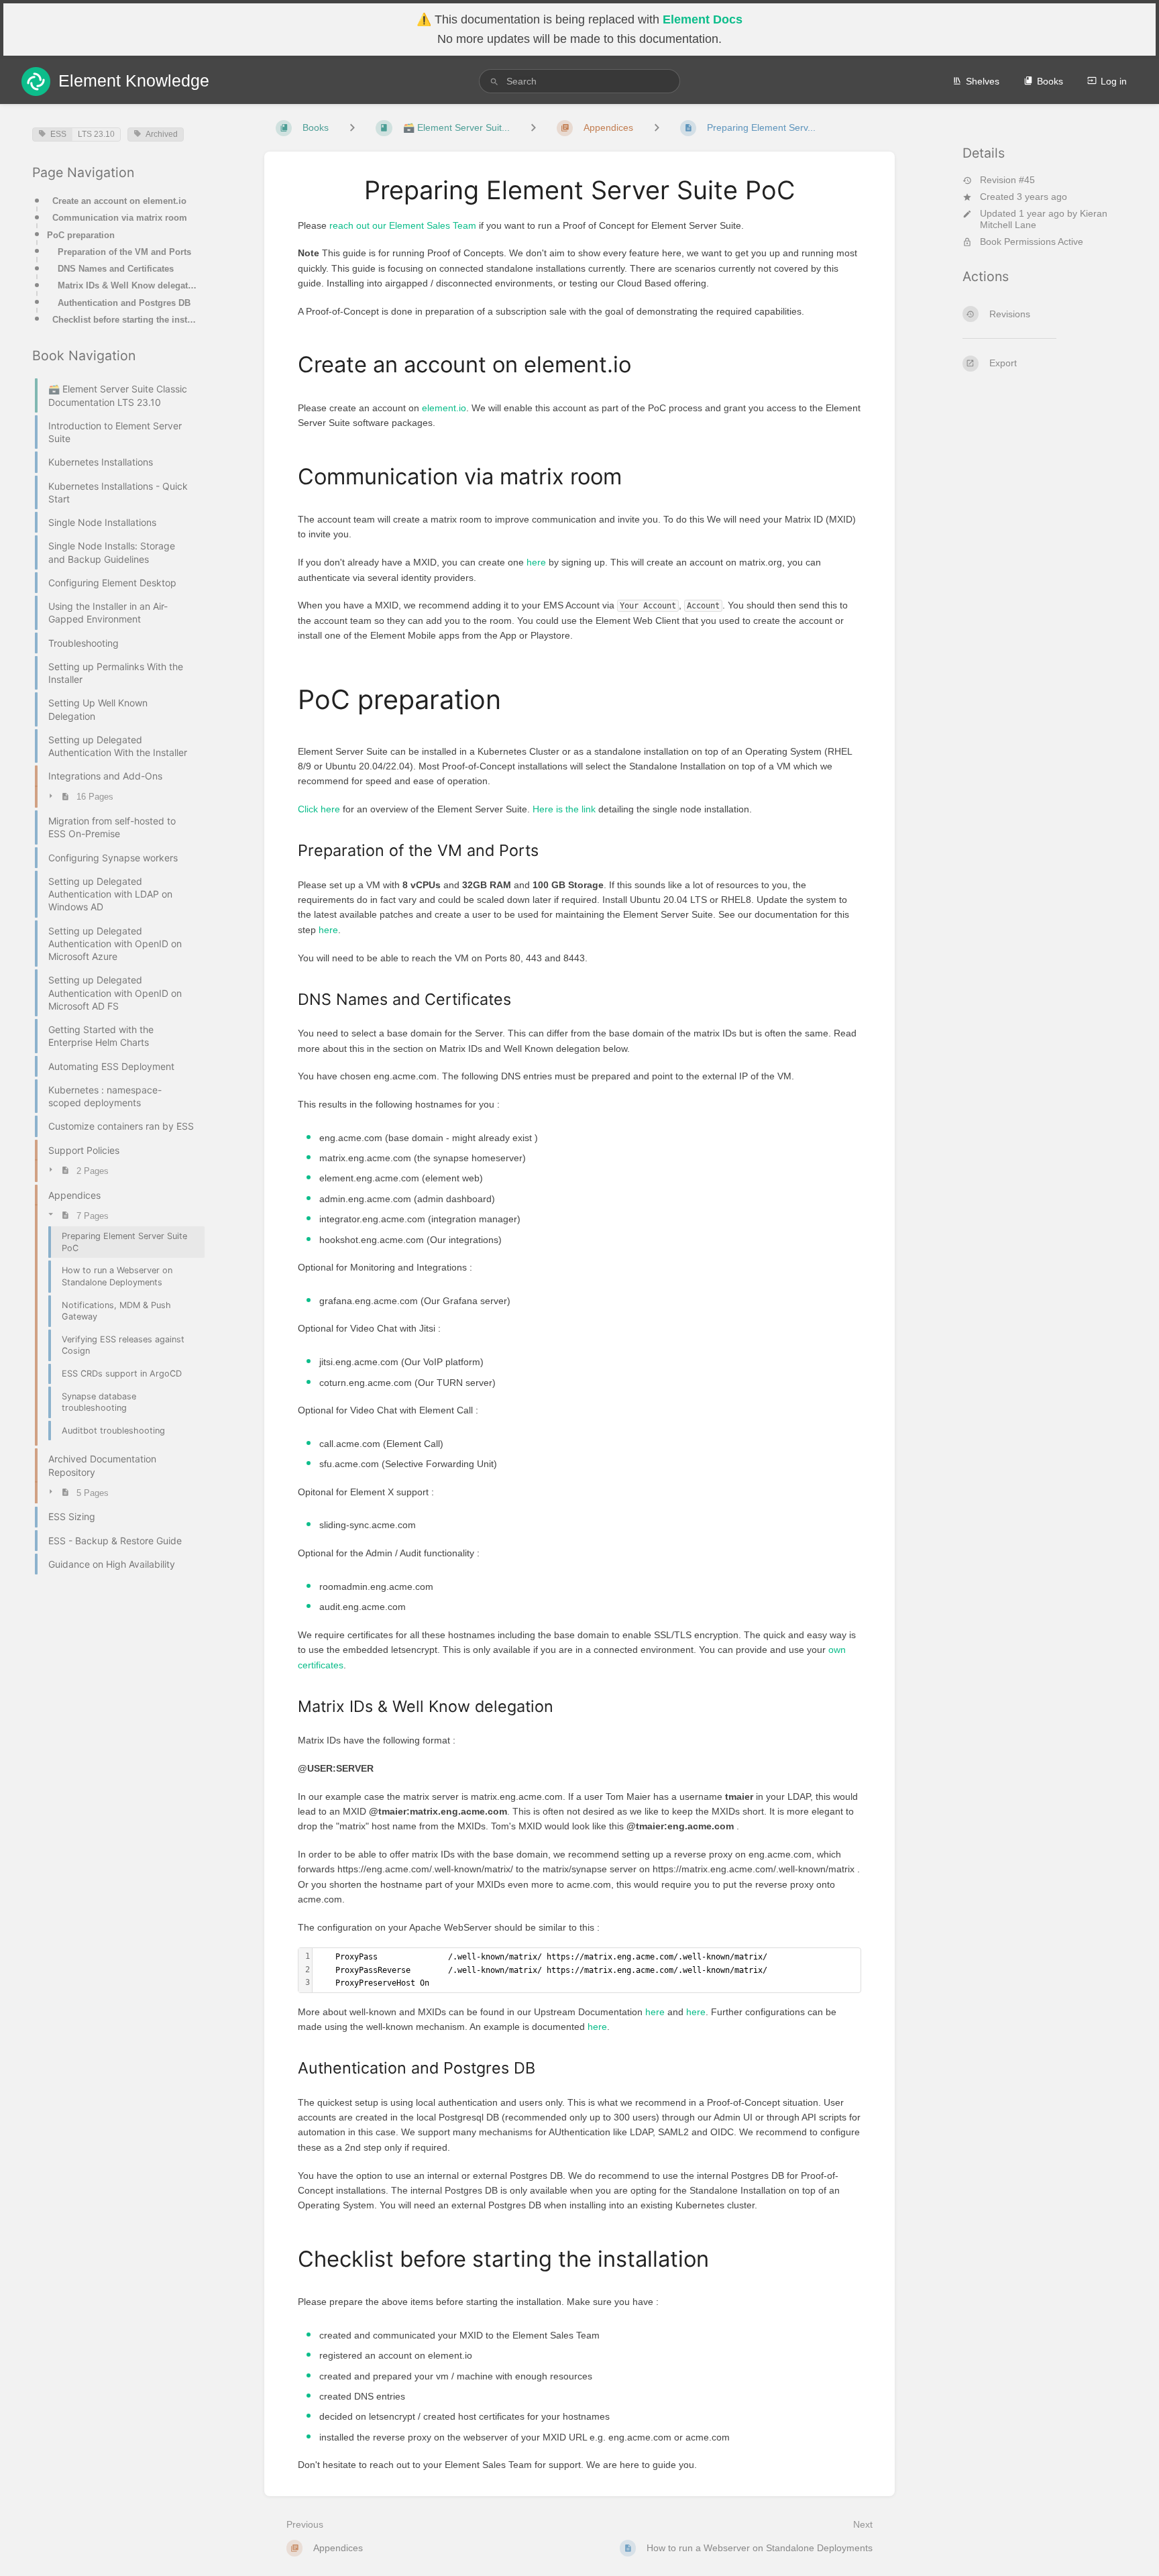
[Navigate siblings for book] (352, 128)
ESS (58, 134)
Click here (319, 809)
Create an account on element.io (119, 201)
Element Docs (703, 19)
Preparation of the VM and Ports (124, 252)
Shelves (983, 81)
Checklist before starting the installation (124, 320)
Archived (162, 134)
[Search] (494, 82)
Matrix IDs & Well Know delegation (127, 285)
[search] (579, 81)
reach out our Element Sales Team (403, 225)
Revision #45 (1007, 180)
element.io (444, 408)
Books (1050, 81)
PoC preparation (81, 235)
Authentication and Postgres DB (124, 303)
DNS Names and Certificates (116, 269)
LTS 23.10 (96, 134)
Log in (1114, 81)
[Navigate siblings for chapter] (533, 128)
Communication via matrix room (120, 218)
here (536, 562)
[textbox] (587, 1970)
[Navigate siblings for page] (657, 128)
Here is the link (564, 809)
